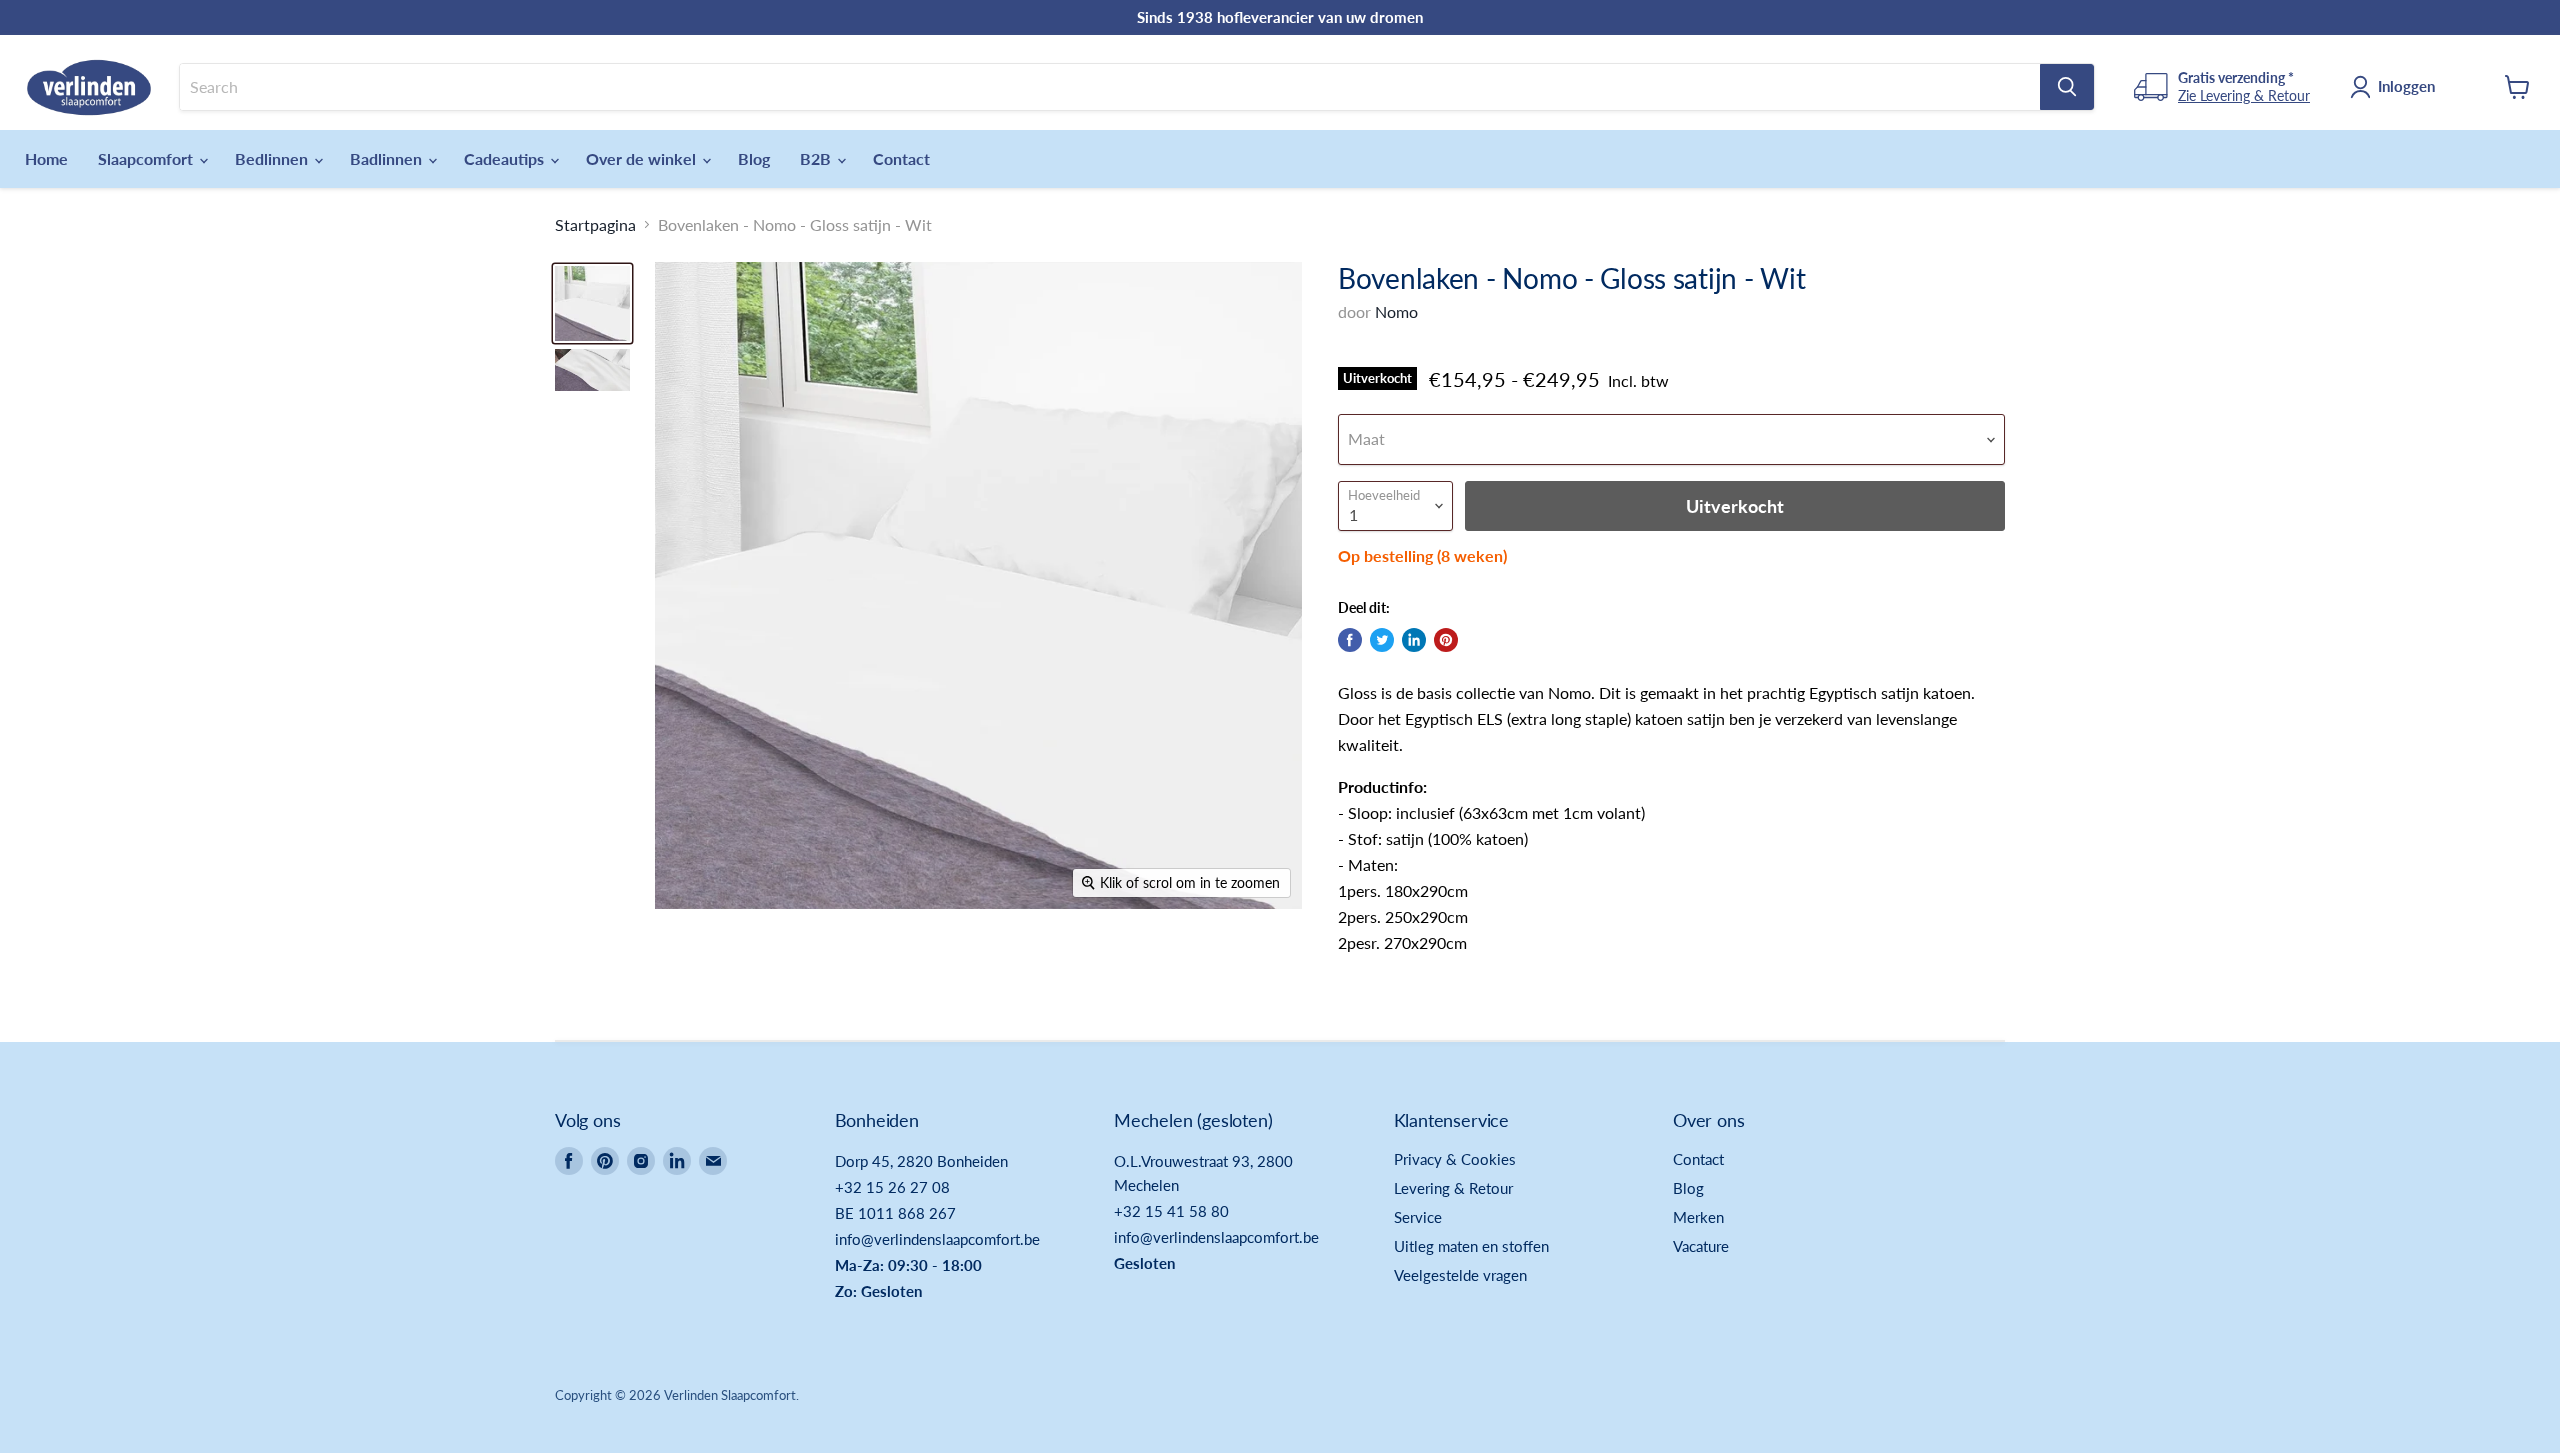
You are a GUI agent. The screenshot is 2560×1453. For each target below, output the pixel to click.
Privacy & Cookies (1455, 1159)
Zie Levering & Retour (2244, 95)
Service (1418, 1217)
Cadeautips (506, 158)
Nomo (1396, 311)
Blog (754, 158)
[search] (1110, 87)
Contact (901, 158)
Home (46, 158)
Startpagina (595, 225)
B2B (817, 158)
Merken (1698, 1217)
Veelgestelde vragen (1460, 1275)
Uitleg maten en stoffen (1471, 1246)
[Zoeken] (2067, 87)
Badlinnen (388, 158)
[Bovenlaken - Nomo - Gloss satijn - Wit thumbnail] (592, 303)
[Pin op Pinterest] (1446, 640)
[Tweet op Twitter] (1382, 640)
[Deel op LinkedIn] (1414, 640)
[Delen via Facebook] (1350, 640)
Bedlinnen (273, 158)
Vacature (1701, 1246)
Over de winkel (643, 158)
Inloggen (2406, 86)
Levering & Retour (1453, 1188)
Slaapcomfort (147, 158)
